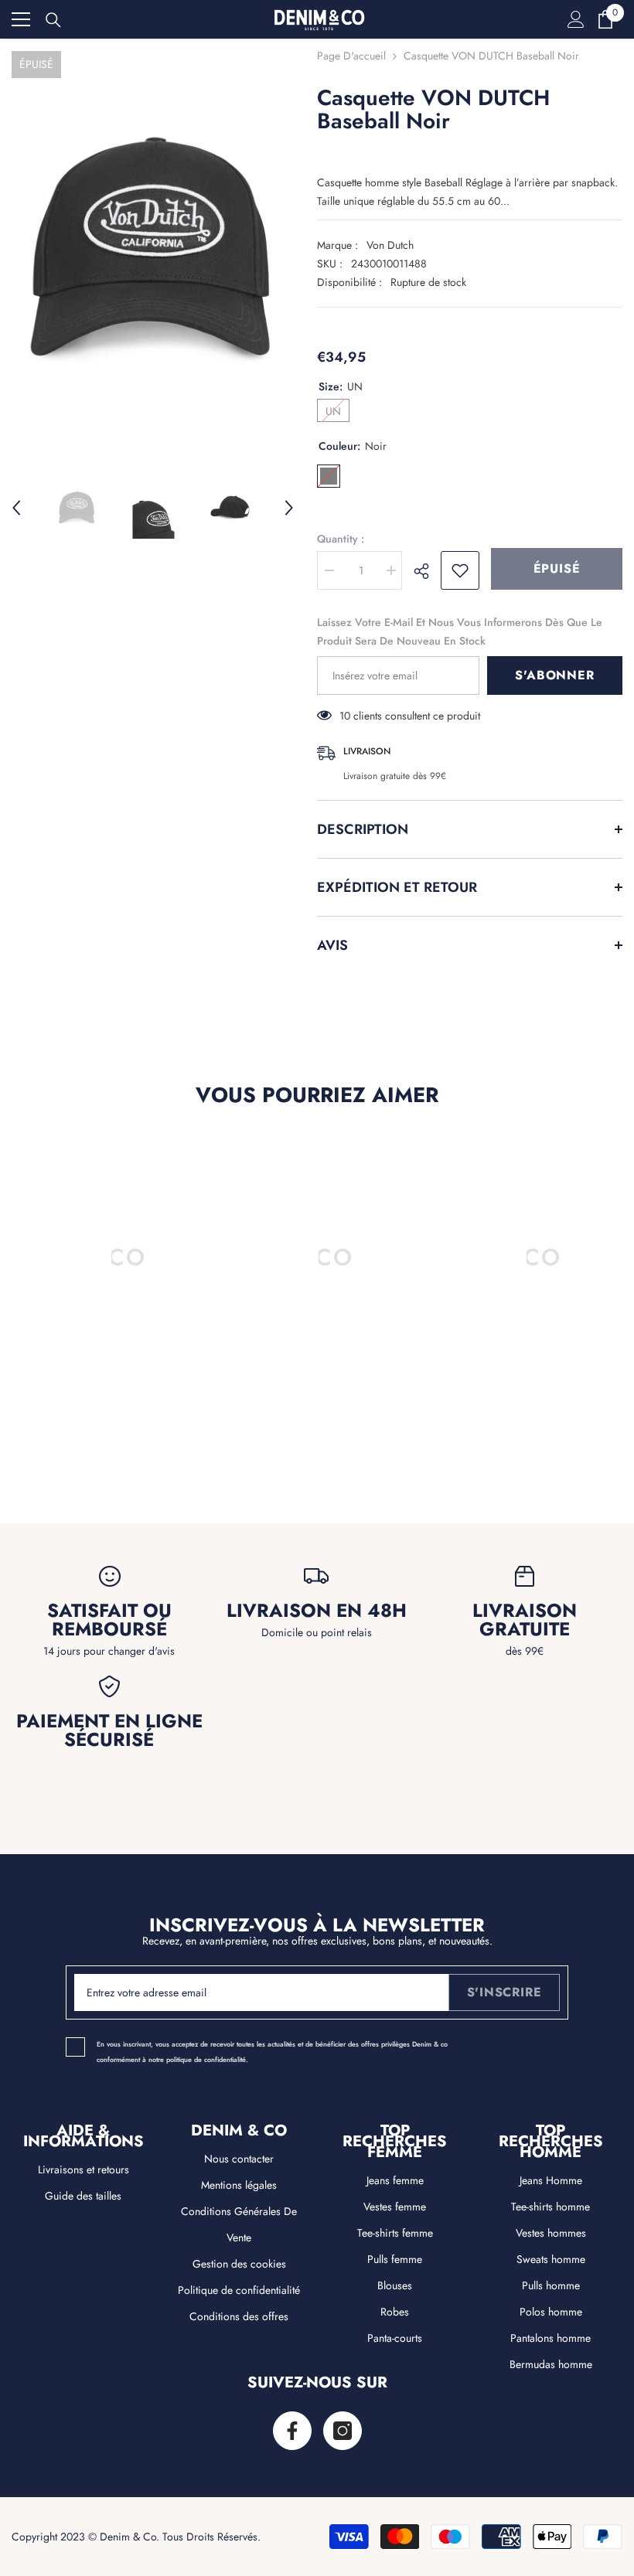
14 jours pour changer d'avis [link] (109, 1651)
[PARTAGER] (427, 571)
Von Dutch (390, 245)
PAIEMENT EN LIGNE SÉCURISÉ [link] (109, 1730)
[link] (109, 1440)
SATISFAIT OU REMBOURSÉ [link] (109, 1620)
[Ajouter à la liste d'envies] (460, 570)
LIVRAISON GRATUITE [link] (525, 1620)
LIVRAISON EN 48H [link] (317, 1611)
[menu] (21, 19)
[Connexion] (576, 19)
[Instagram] (343, 2431)
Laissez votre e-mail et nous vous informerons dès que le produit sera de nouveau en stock (460, 631)
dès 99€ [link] (525, 1651)
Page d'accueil (351, 56)
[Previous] (16, 508)
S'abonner (554, 675)
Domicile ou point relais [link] (317, 1632)
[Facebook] (292, 2431)
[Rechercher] (53, 20)
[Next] (289, 508)
